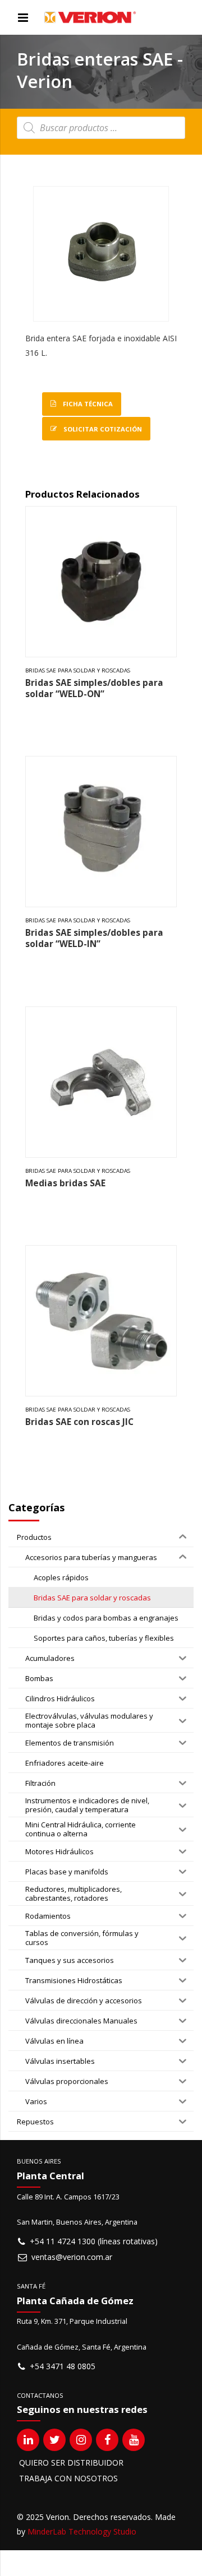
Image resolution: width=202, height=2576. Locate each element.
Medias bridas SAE (65, 1183)
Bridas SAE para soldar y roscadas (78, 670)
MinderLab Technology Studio (82, 2531)
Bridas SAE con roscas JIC (79, 1422)
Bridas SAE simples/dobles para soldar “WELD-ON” (94, 688)
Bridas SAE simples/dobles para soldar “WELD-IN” (94, 938)
